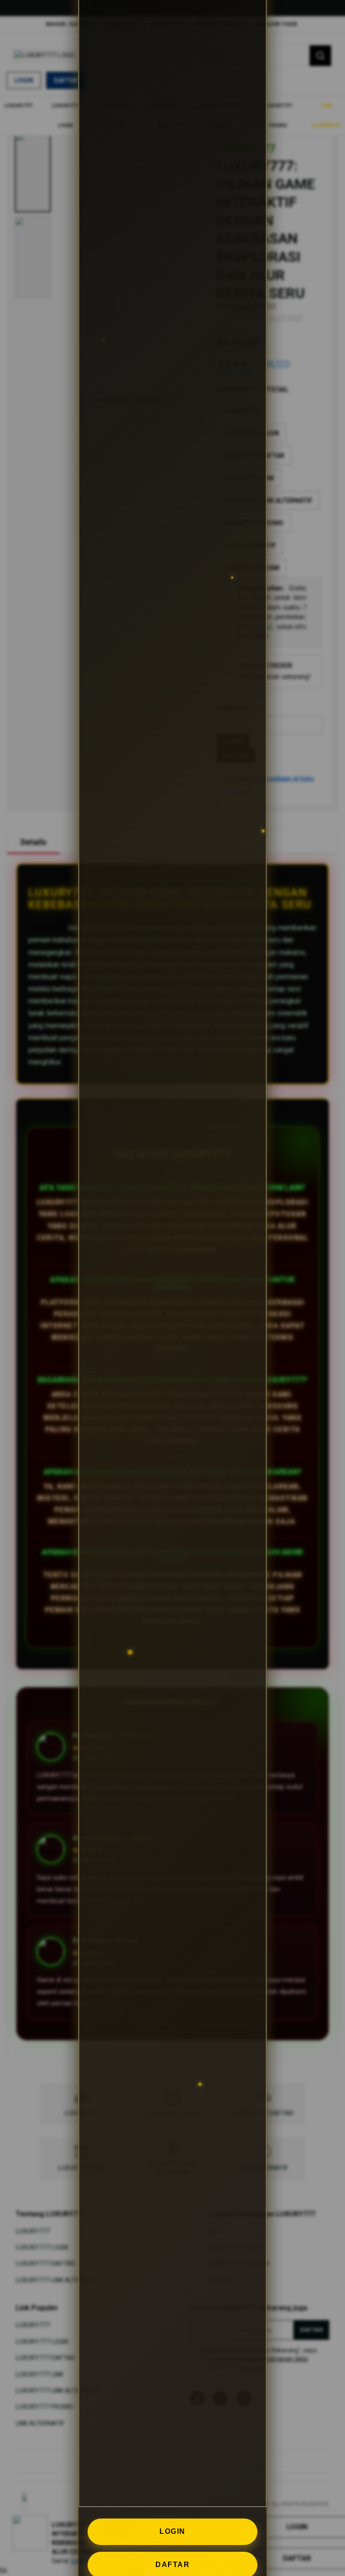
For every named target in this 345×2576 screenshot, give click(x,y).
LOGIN (172, 2531)
